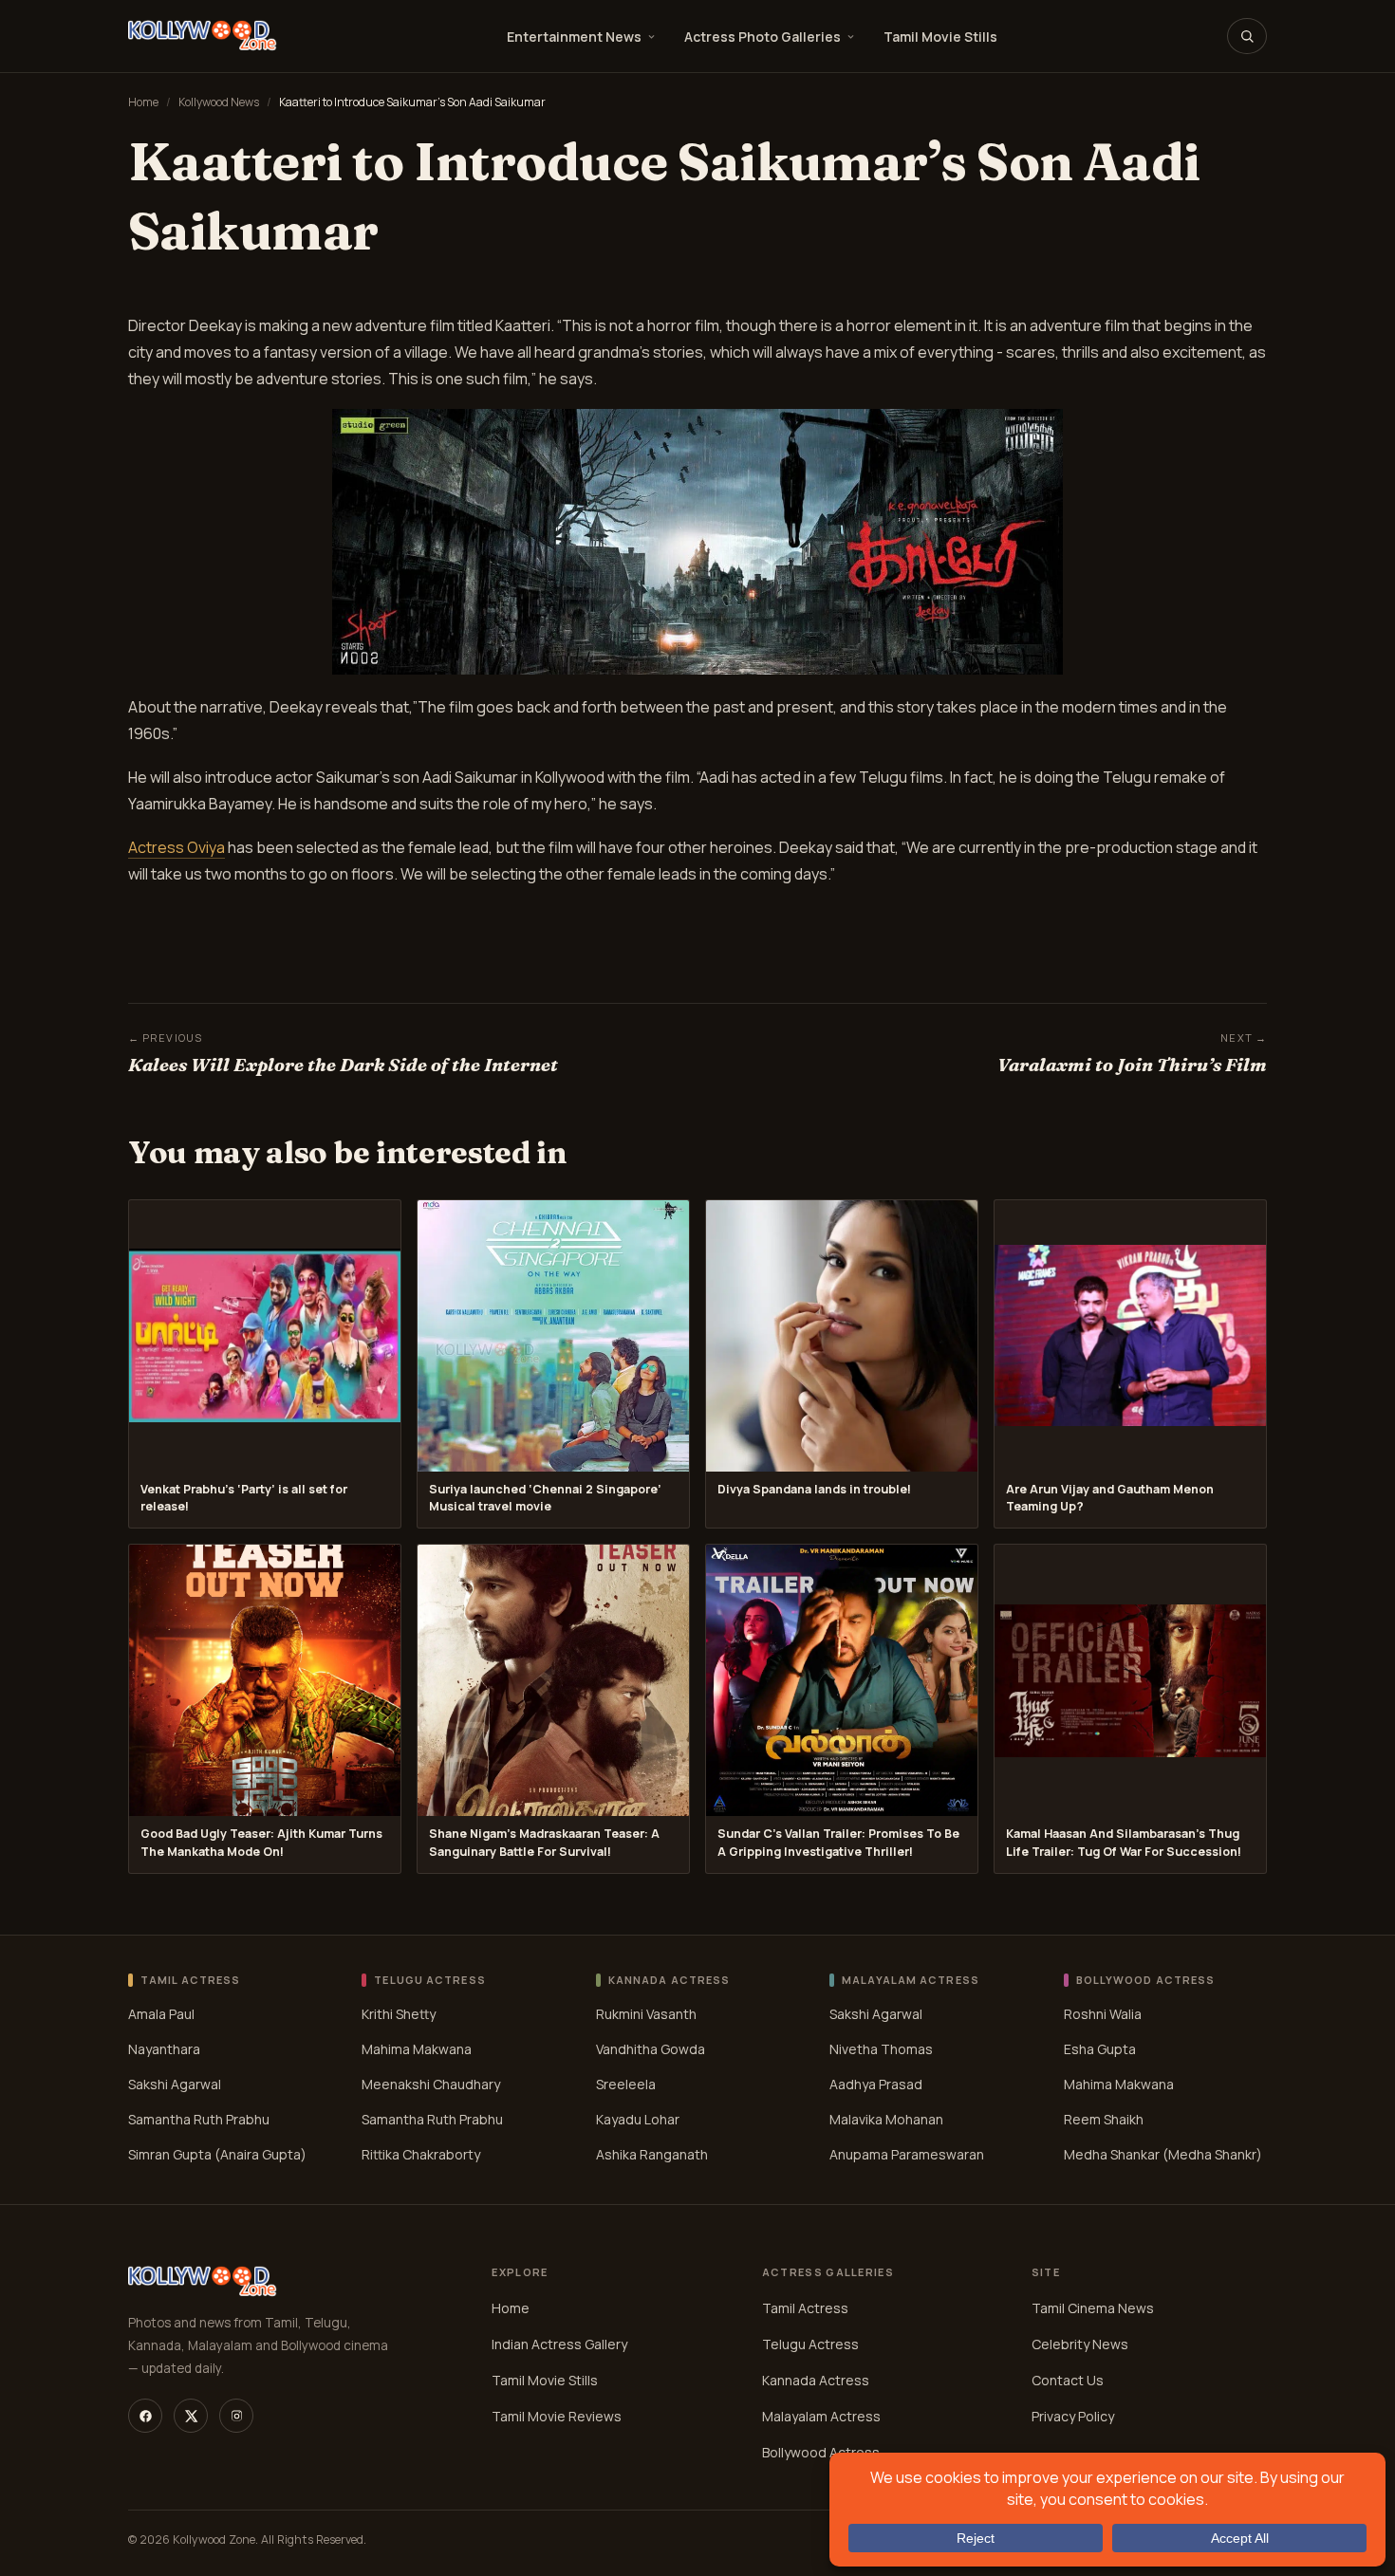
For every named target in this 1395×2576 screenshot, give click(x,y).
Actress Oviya (177, 847)
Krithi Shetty (399, 2014)
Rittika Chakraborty (421, 2154)
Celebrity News (1080, 2344)
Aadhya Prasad (876, 2084)
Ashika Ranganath (652, 2154)
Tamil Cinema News (1093, 2308)
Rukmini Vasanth (646, 2014)
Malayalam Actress (821, 2416)
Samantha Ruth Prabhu (199, 2119)
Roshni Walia (1103, 2014)
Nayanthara (164, 2049)
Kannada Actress (816, 2380)
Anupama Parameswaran (907, 2154)
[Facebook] (145, 2416)
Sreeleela (626, 2084)
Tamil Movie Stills (940, 37)
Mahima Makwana (417, 2049)
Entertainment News (574, 37)
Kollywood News (219, 102)
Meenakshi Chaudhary (431, 2084)
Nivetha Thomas (881, 2049)
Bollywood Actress (821, 2452)
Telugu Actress (810, 2344)
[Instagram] (236, 2416)
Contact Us (1068, 2380)
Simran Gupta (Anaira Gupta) (217, 2154)
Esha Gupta (1100, 2049)
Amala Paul (161, 2014)
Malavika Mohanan (886, 2119)
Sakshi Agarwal (175, 2084)
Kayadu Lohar (638, 2119)
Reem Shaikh (1104, 2119)
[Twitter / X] (191, 2416)
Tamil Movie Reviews (557, 2416)
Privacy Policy (1073, 2416)
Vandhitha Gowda (651, 2049)
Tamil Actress (805, 2308)
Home (143, 102)
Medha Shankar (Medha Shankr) (1163, 2154)
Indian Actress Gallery (559, 2344)
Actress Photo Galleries (763, 37)
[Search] (1247, 36)
